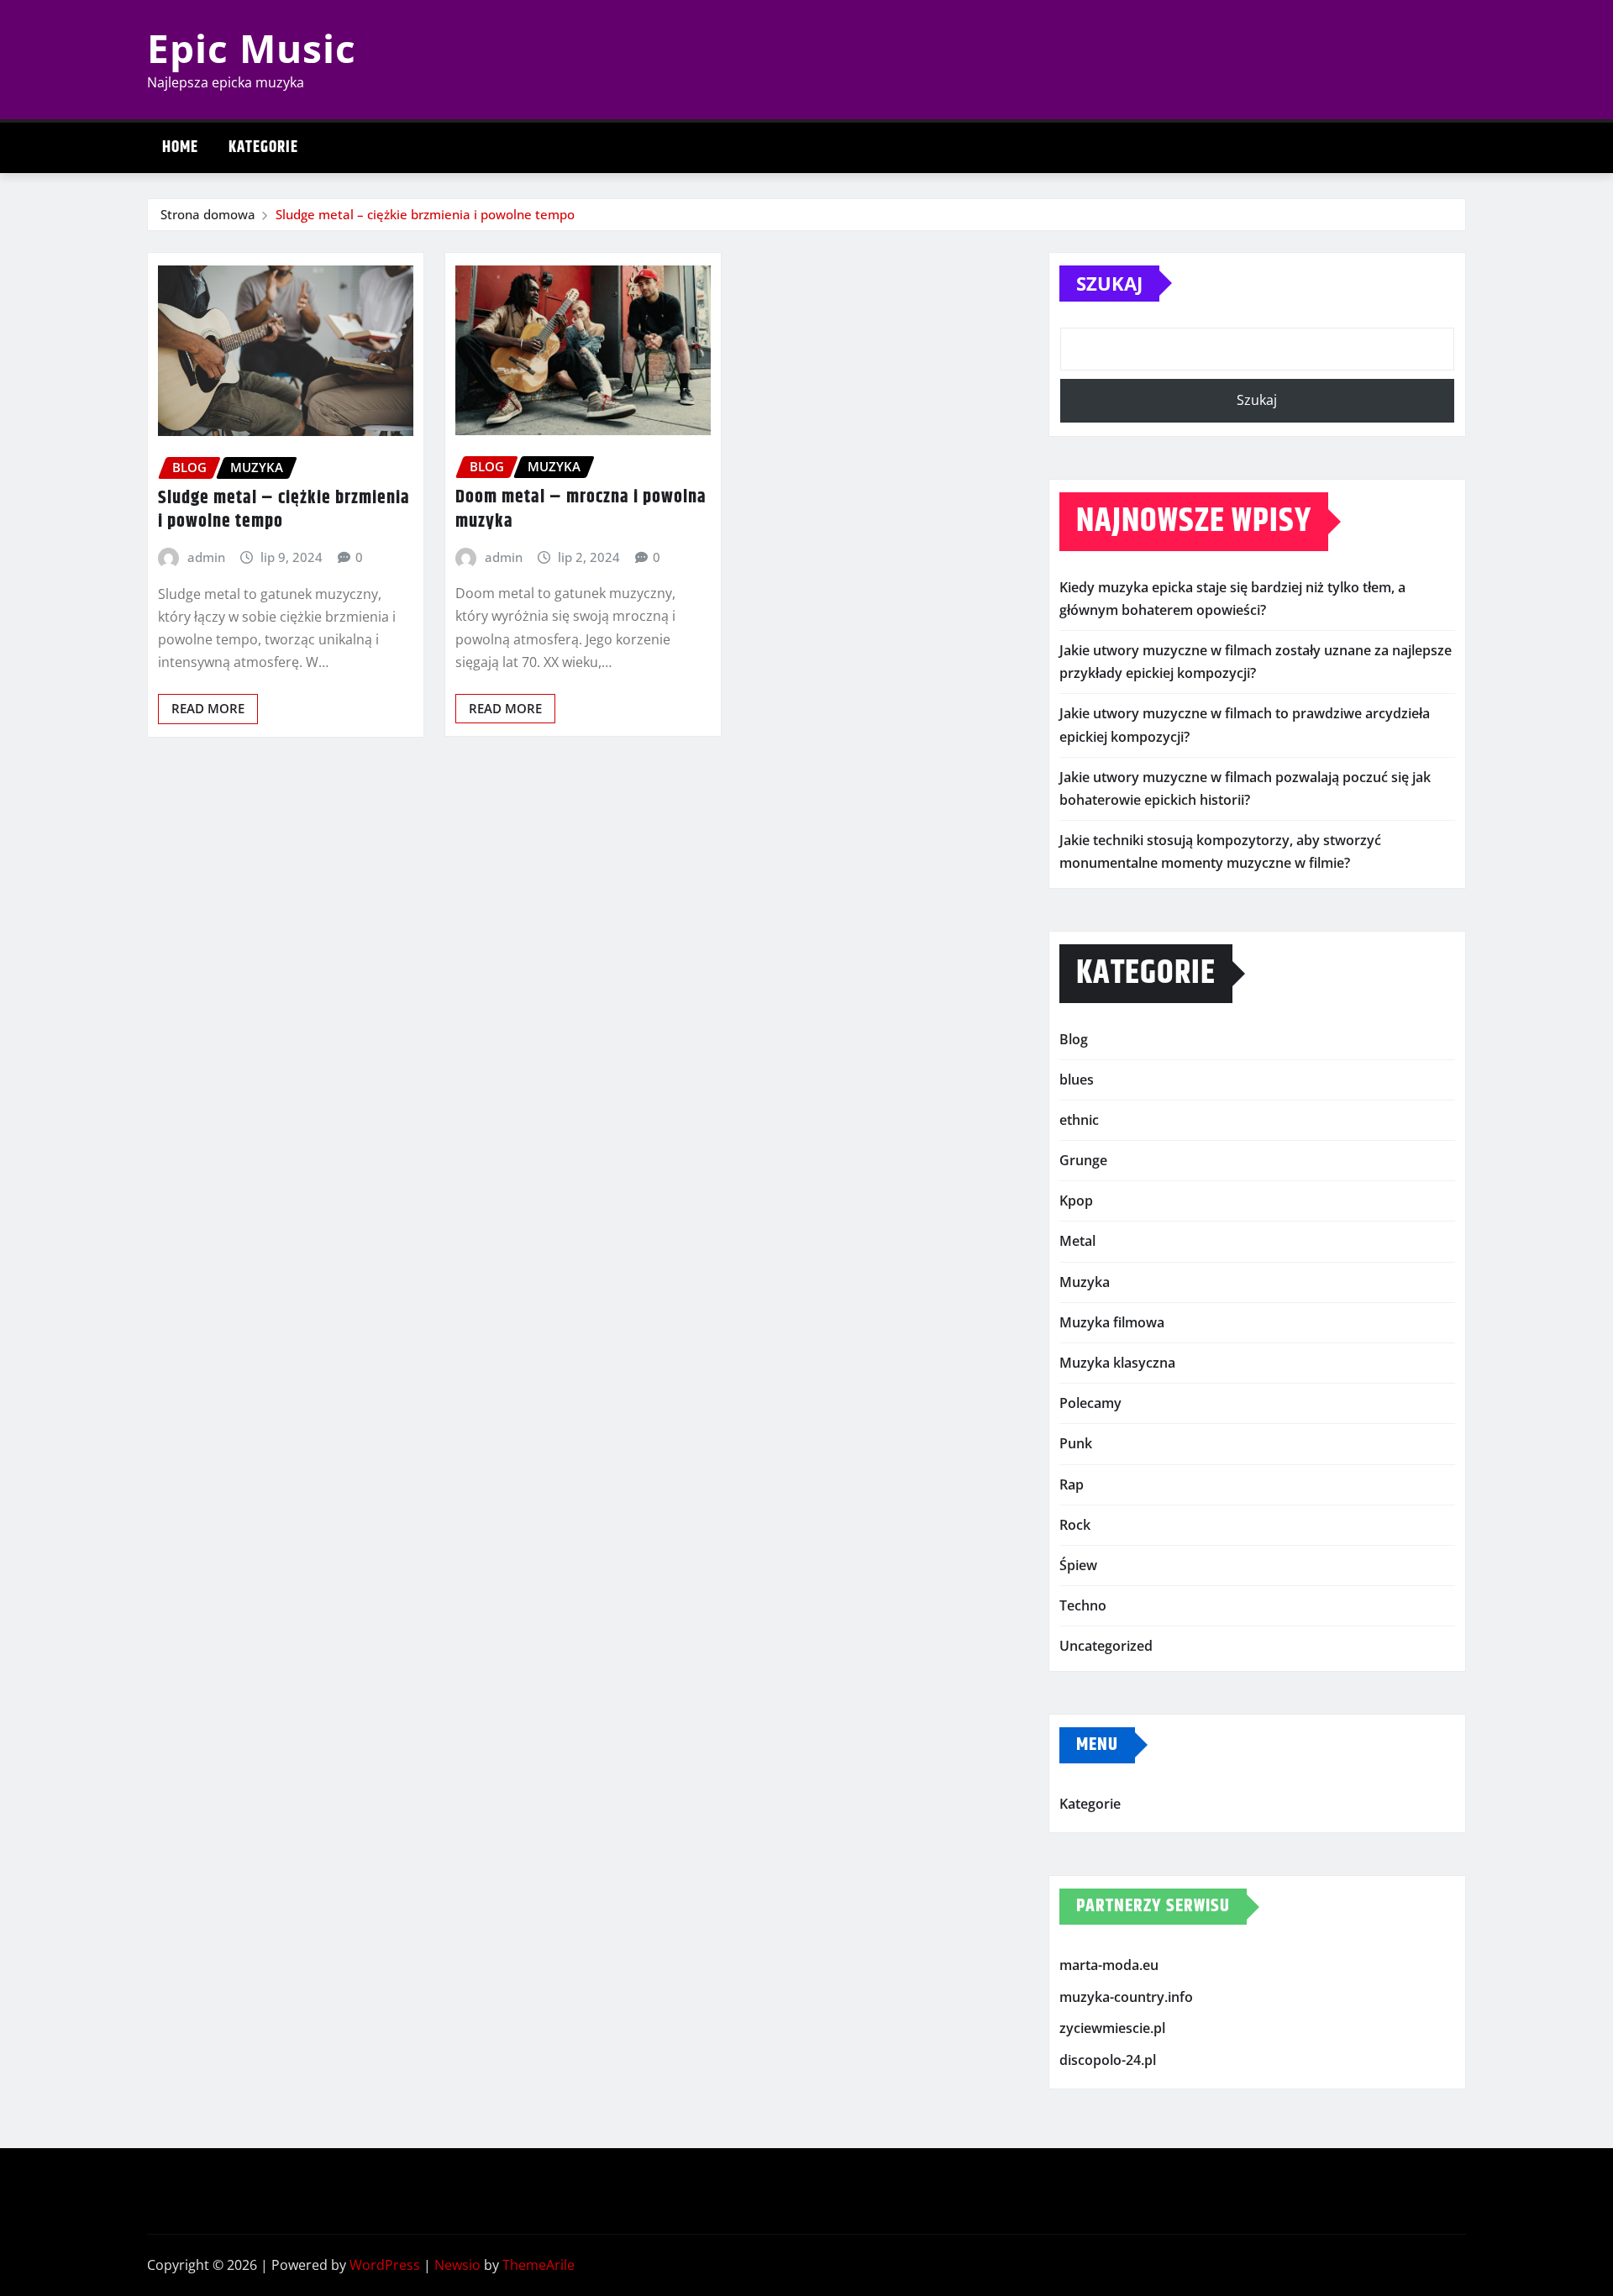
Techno (1083, 1605)
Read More (208, 708)
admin (206, 557)
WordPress (385, 2265)
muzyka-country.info (1126, 1997)
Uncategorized (1106, 1646)
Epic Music (252, 48)
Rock (1075, 1525)
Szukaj (1109, 283)
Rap (1072, 1484)
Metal (1077, 1241)
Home (180, 147)
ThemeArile (539, 2265)
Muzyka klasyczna (1117, 1363)
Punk (1076, 1443)
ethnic (1079, 1120)
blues (1077, 1080)
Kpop (1076, 1201)
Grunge (1083, 1160)
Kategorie (263, 147)
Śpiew (1078, 1565)
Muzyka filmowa (1112, 1322)
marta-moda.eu (1109, 1965)
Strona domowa (208, 214)
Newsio (457, 2265)
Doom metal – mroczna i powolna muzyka (581, 510)
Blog (1074, 1039)
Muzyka (1085, 1282)
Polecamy (1090, 1403)
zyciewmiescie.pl (1112, 2028)
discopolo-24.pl (1108, 2060)
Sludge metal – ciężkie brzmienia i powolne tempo (425, 214)
